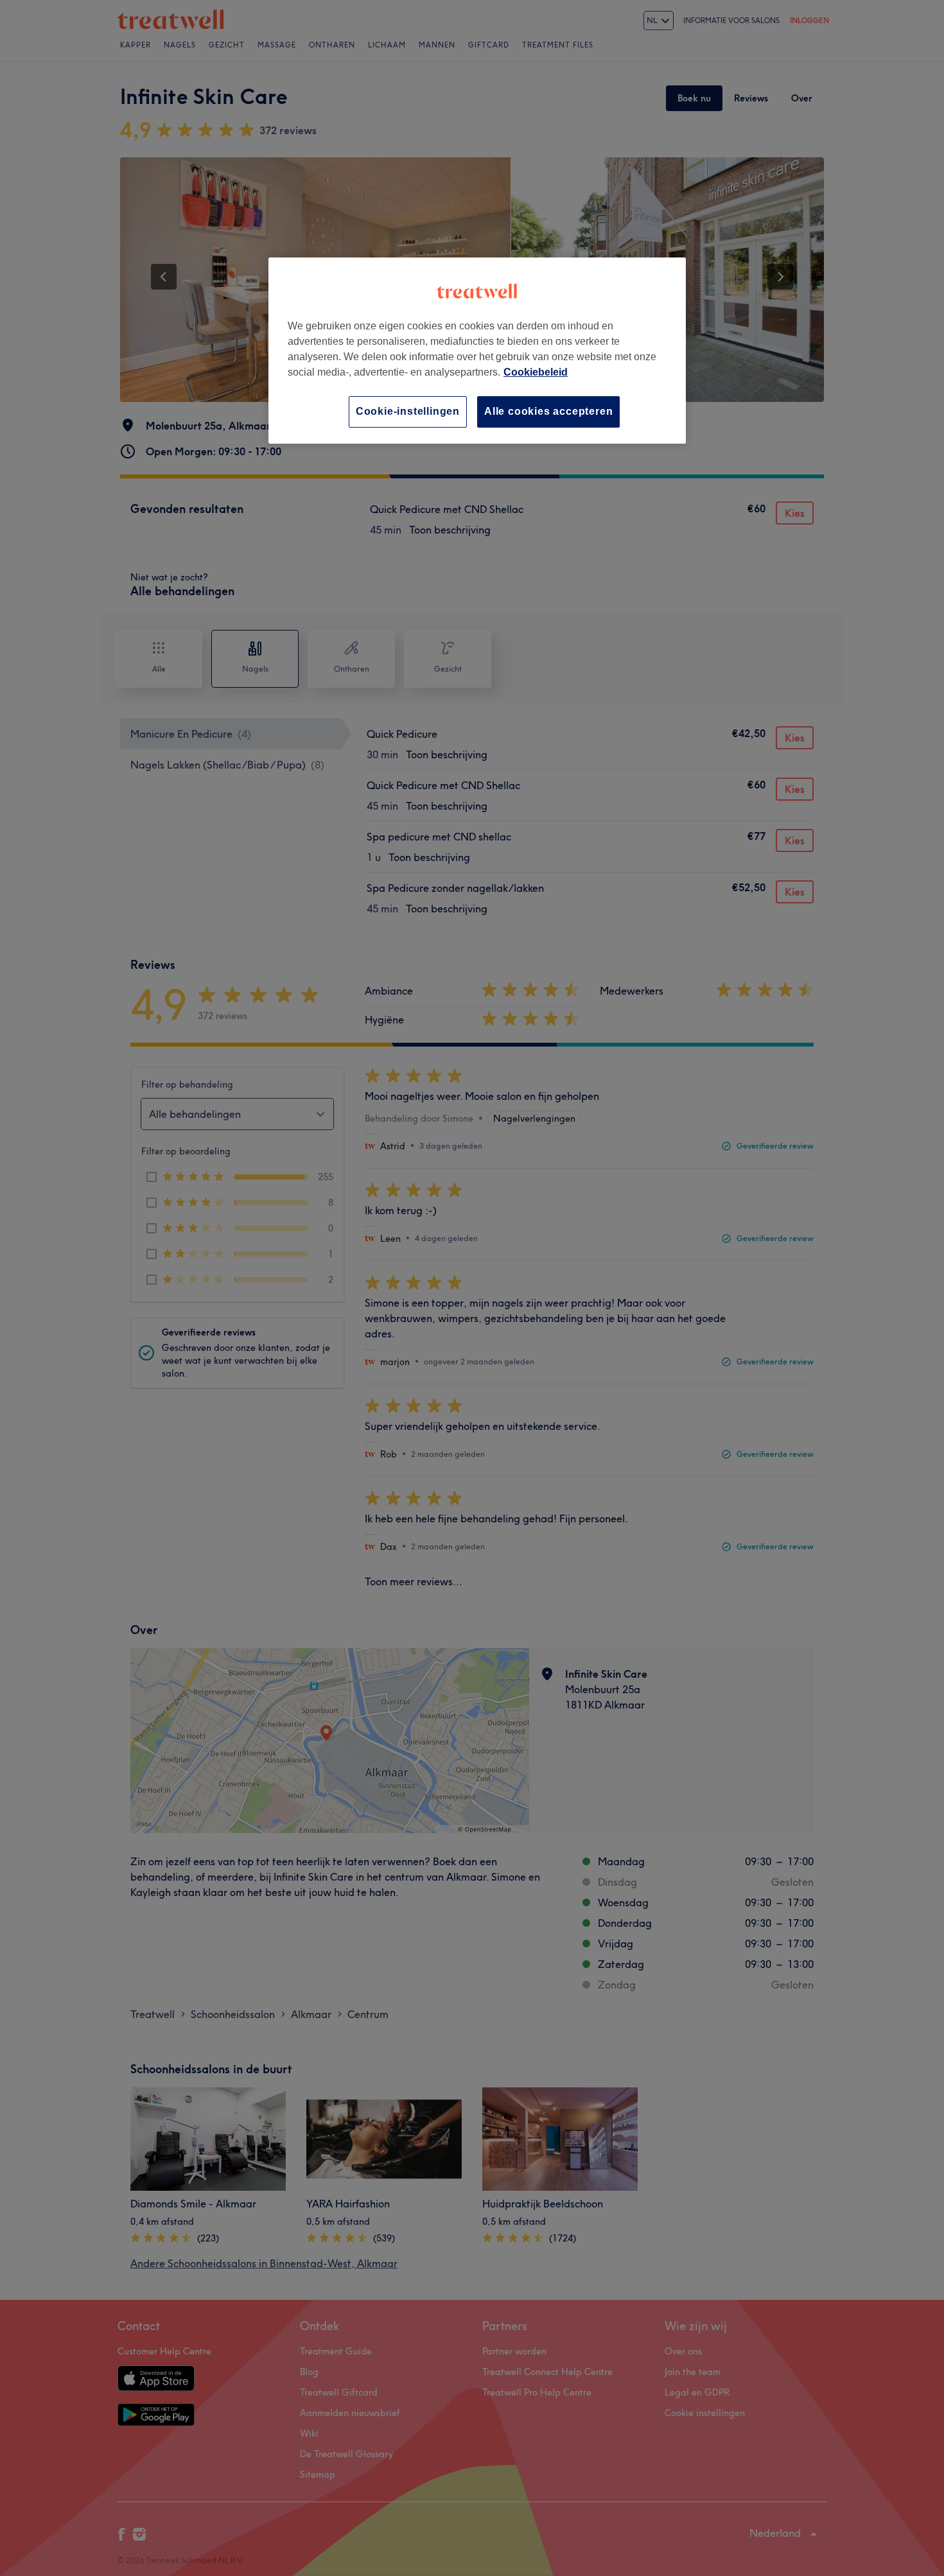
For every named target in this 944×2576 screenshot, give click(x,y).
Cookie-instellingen (408, 411)
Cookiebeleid (536, 372)
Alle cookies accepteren (548, 411)
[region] (477, 350)
